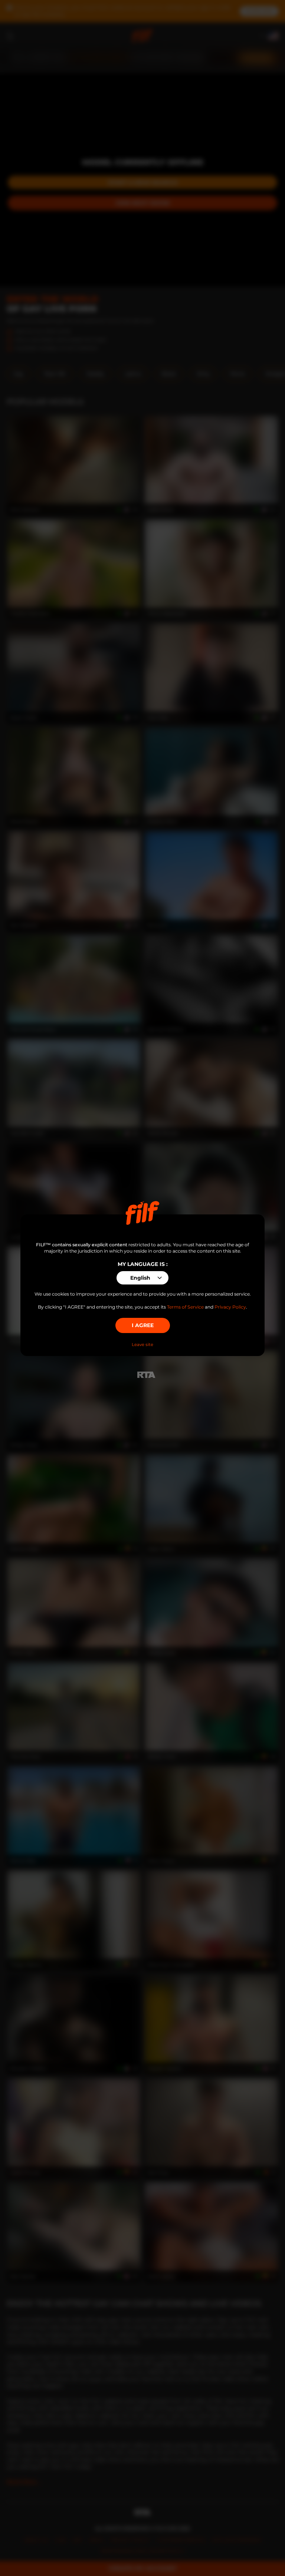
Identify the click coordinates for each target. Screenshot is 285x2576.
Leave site (142, 1345)
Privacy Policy (230, 1307)
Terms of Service (185, 1307)
